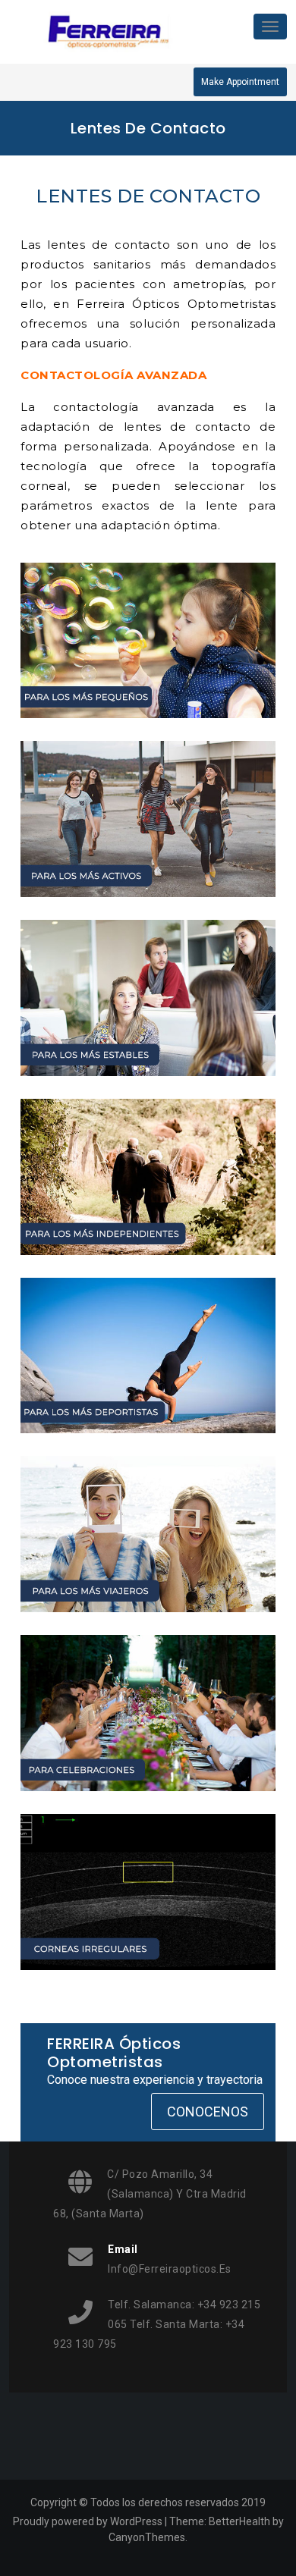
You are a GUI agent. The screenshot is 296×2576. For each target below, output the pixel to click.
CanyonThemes (147, 2537)
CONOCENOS (208, 2112)
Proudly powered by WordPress (88, 2521)
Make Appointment (240, 82)
